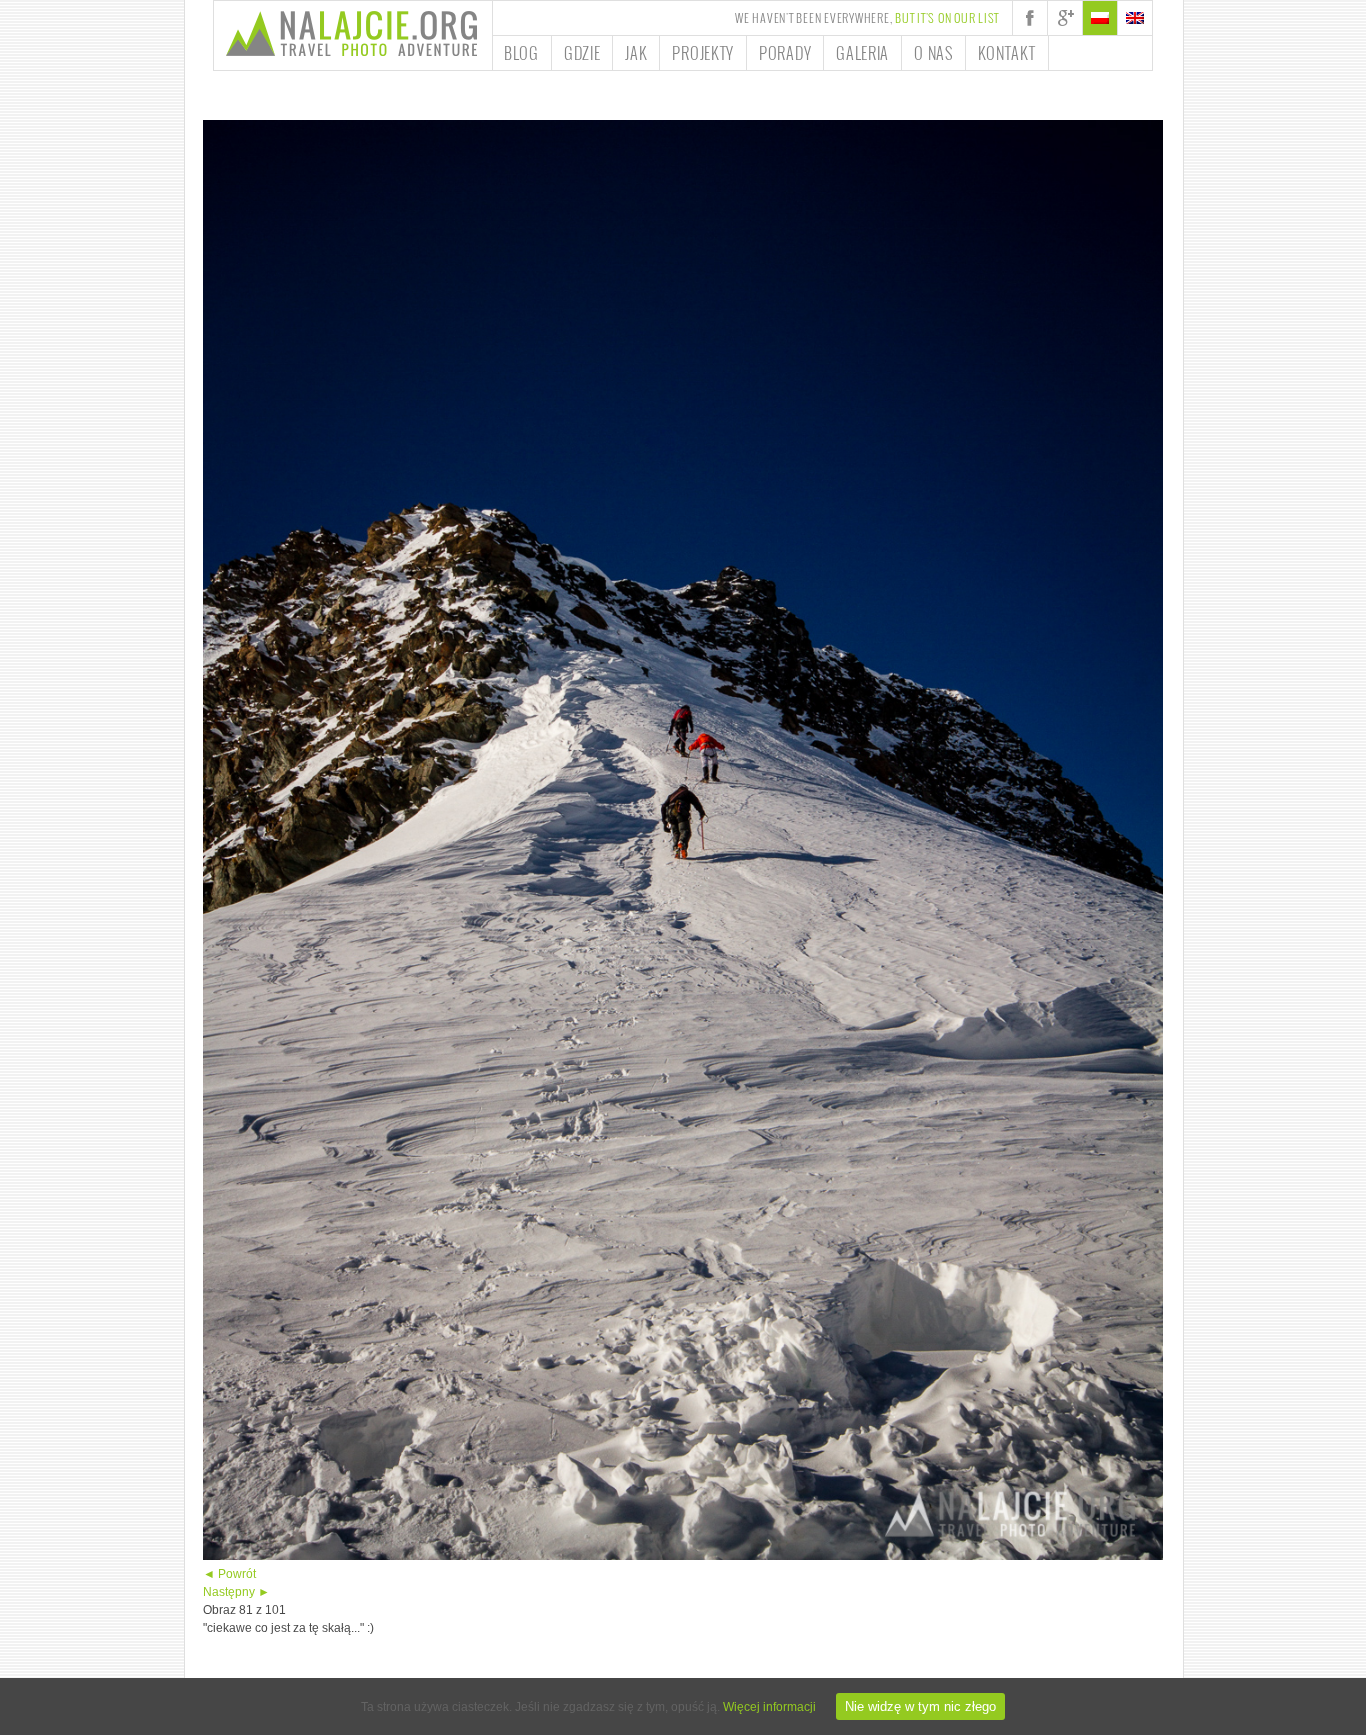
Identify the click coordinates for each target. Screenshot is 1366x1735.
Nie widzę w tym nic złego (920, 1706)
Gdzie (582, 53)
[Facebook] (1030, 18)
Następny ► (236, 1592)
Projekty (703, 53)
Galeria (862, 53)
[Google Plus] (1065, 18)
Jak (636, 53)
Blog (521, 53)
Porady (785, 53)
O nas (933, 53)
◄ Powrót (229, 1574)
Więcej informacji (769, 1707)
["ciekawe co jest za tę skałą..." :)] (683, 1556)
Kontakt (1007, 53)
